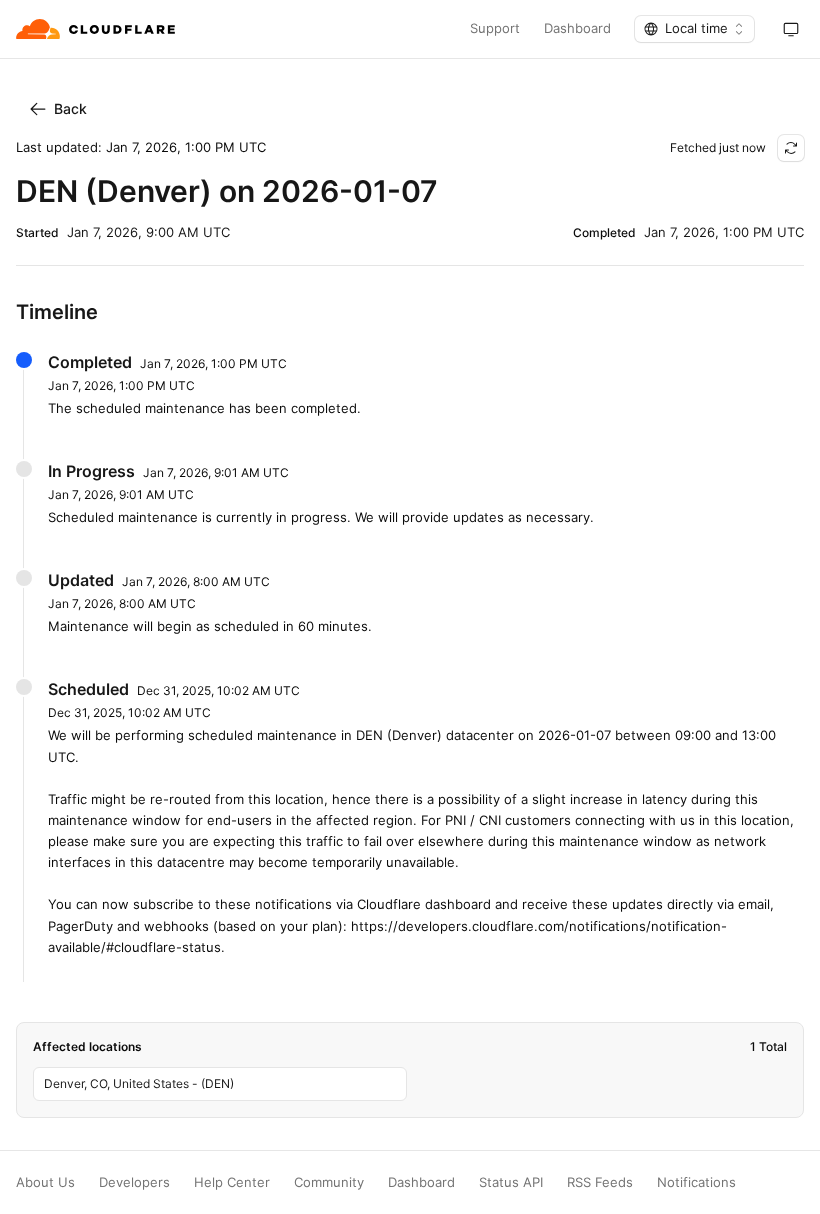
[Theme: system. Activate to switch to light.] (791, 29)
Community (329, 1182)
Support (495, 28)
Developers (134, 1182)
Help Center (232, 1182)
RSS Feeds (600, 1182)
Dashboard (577, 28)
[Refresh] (791, 148)
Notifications (696, 1182)
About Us (45, 1182)
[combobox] (694, 29)
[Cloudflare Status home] (97, 29)
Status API (511, 1182)
